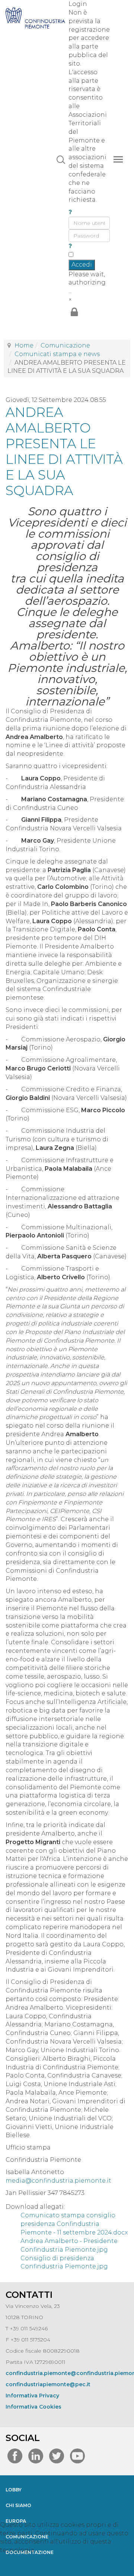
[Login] (74, 313)
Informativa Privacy (32, 2396)
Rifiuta (32, 2561)
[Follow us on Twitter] (57, 2458)
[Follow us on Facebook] (15, 2458)
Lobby (14, 2490)
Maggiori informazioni (67, 2571)
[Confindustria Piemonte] (35, 15)
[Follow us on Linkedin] (36, 2458)
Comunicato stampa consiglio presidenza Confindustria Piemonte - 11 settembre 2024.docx (74, 2224)
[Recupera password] (70, 246)
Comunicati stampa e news (57, 354)
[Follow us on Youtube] (77, 2458)
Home (24, 345)
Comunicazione (65, 345)
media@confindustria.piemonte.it (58, 2181)
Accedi (82, 265)
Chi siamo (18, 2505)
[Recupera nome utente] (70, 212)
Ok (9, 2561)
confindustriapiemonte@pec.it (48, 2384)
